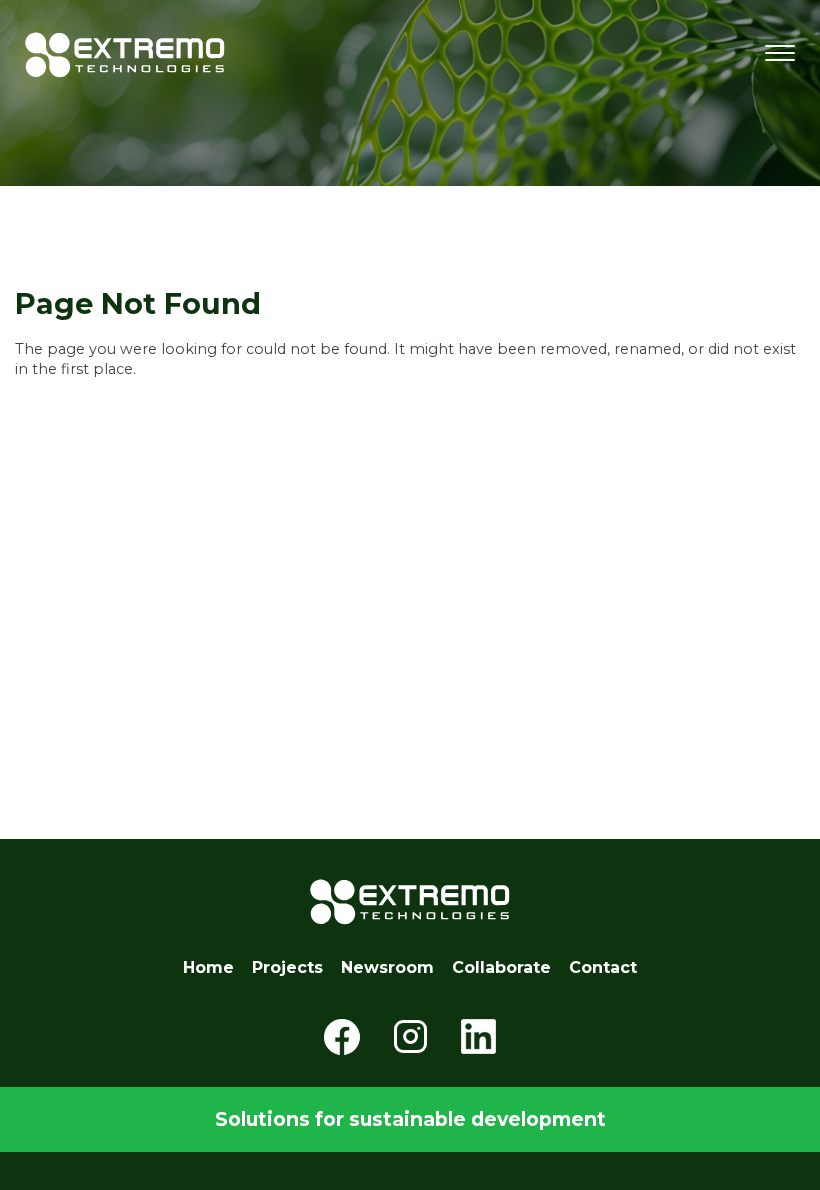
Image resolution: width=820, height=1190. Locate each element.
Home (208, 967)
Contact (603, 967)
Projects (287, 967)
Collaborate (501, 967)
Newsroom (387, 967)
